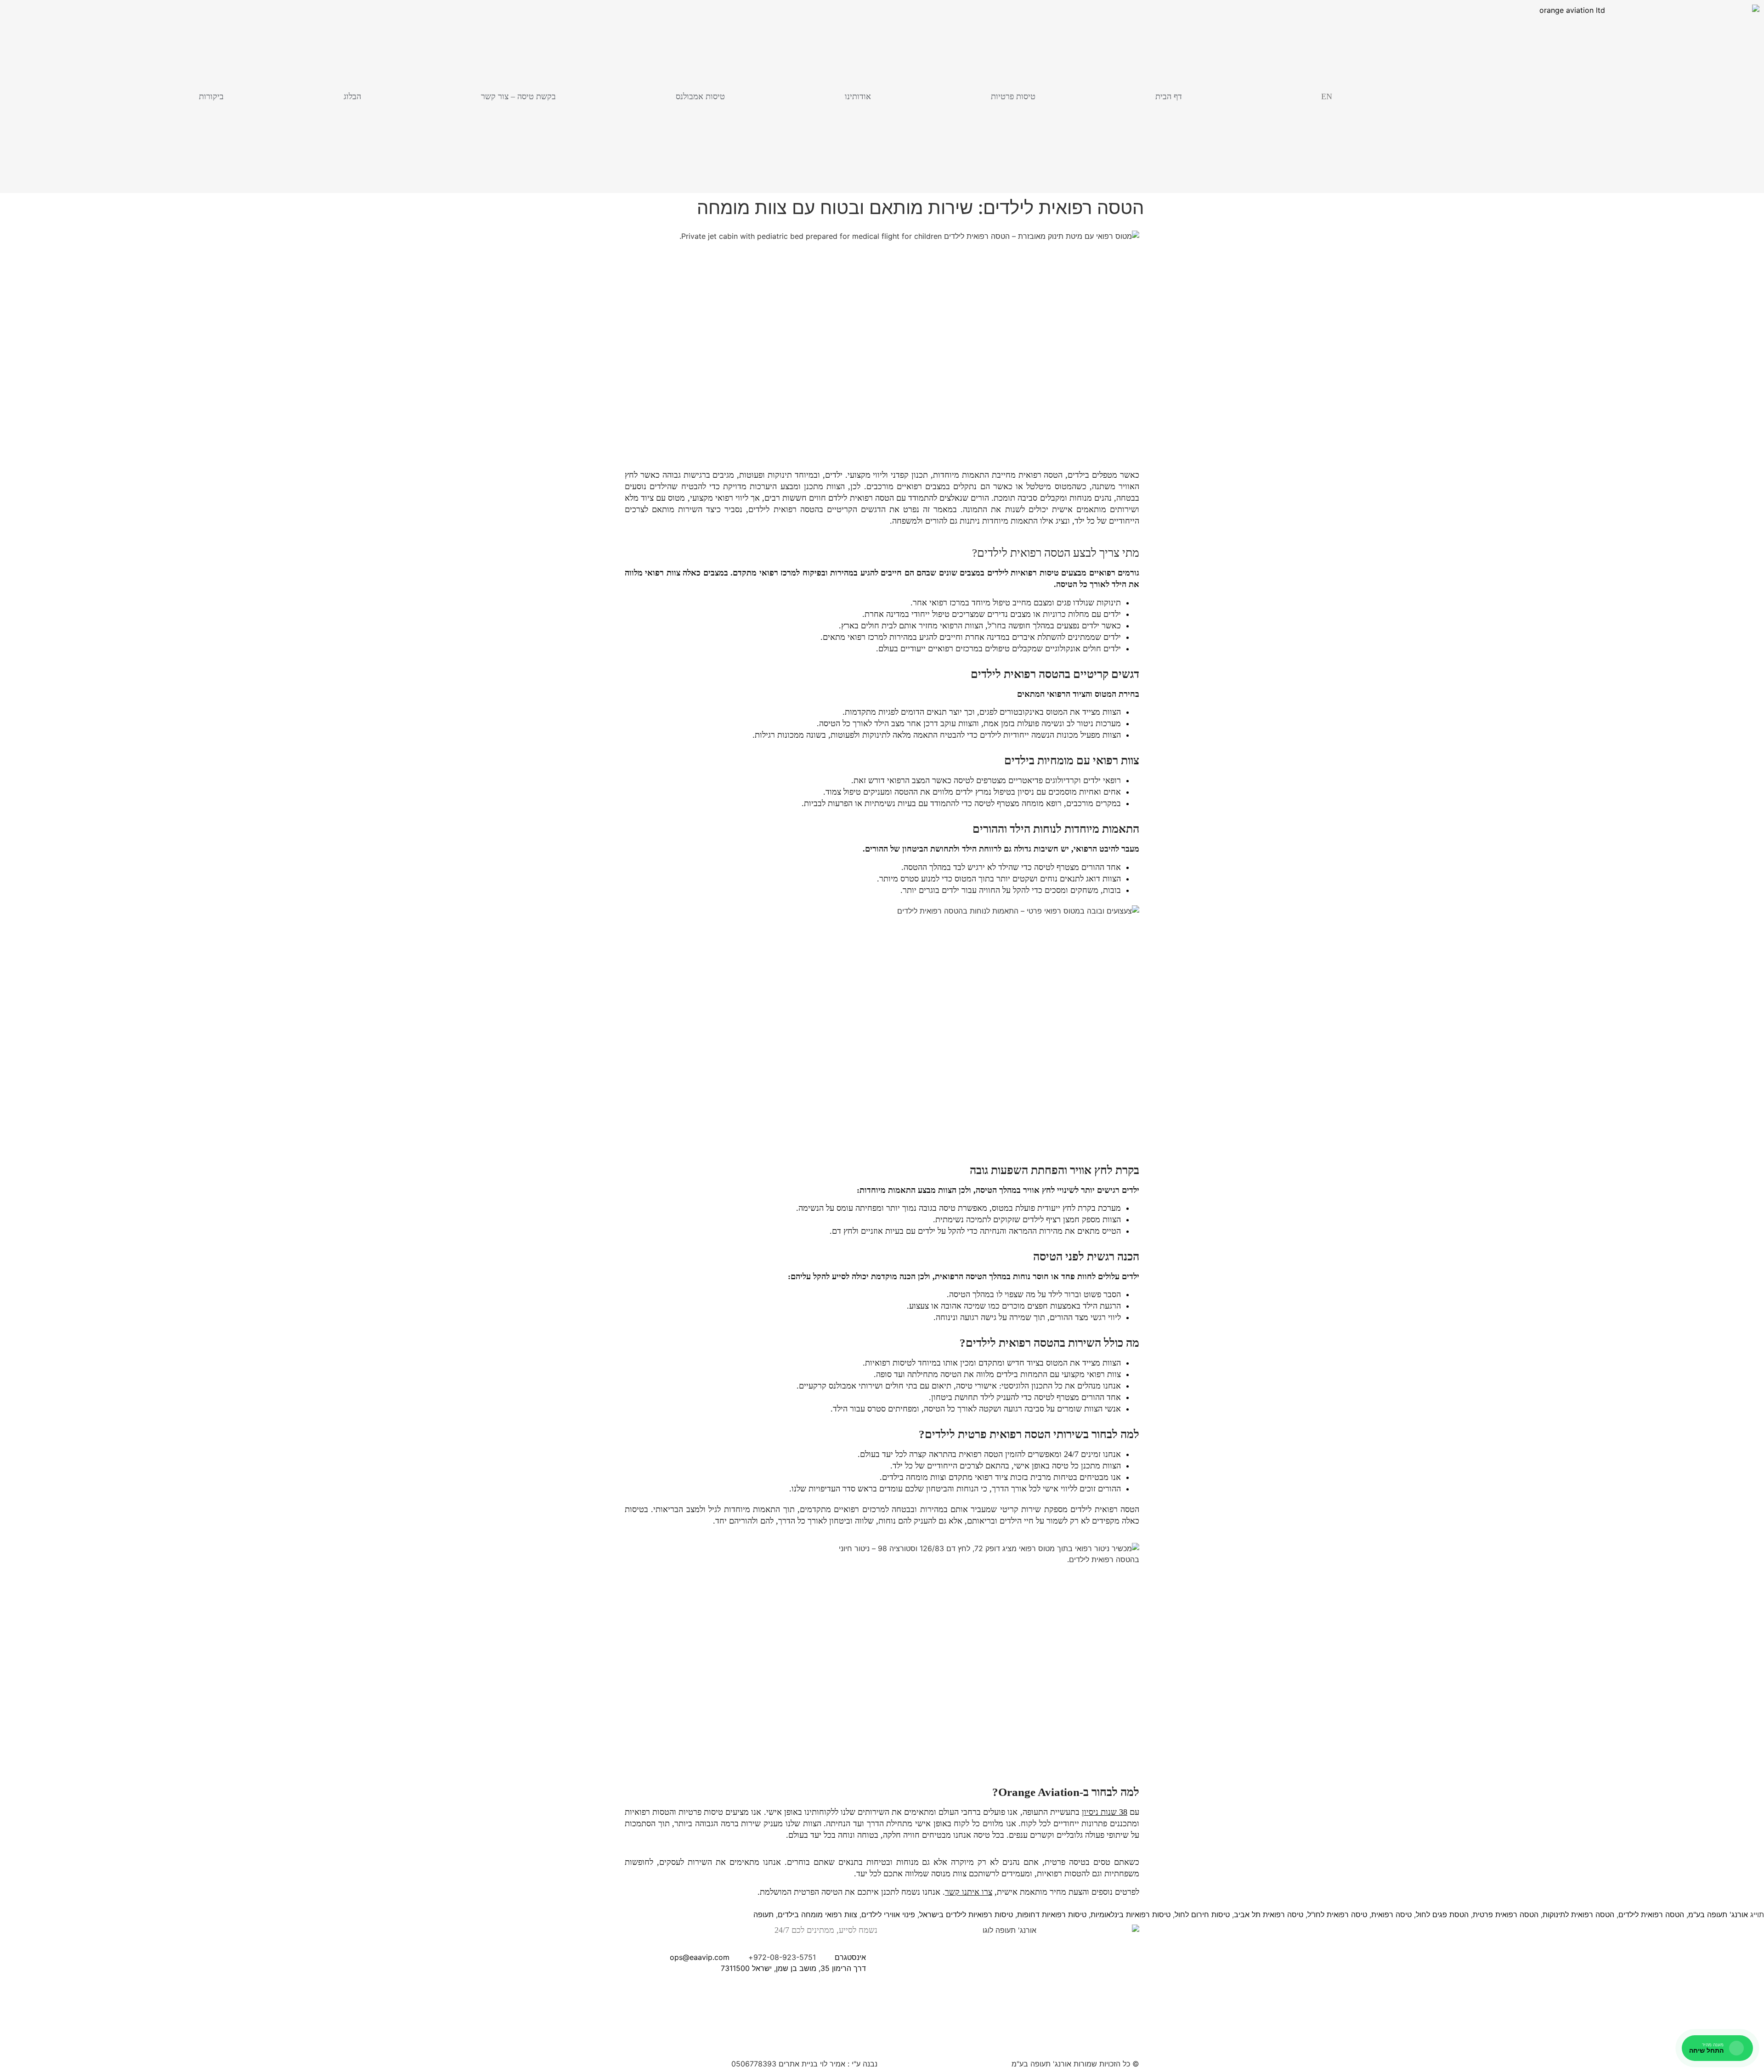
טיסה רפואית (1391, 1914)
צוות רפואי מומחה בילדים (817, 1914)
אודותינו (858, 96)
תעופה (763, 1914)
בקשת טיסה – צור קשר (518, 96)
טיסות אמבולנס (700, 96)
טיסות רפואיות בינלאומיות (1131, 1914)
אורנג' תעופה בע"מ (1718, 1914)
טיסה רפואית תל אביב (1269, 1914)
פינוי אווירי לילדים (888, 1914)
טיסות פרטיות (1013, 96)
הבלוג (352, 96)
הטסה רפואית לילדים (1651, 1914)
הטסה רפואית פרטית (1506, 1914)
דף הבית (1169, 96)
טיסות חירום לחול (1202, 1914)
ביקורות (211, 96)
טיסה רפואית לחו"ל (1337, 1914)
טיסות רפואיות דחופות (1052, 1914)
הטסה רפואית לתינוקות (1578, 1914)
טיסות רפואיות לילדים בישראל (966, 1914)
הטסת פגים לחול (1442, 1914)
